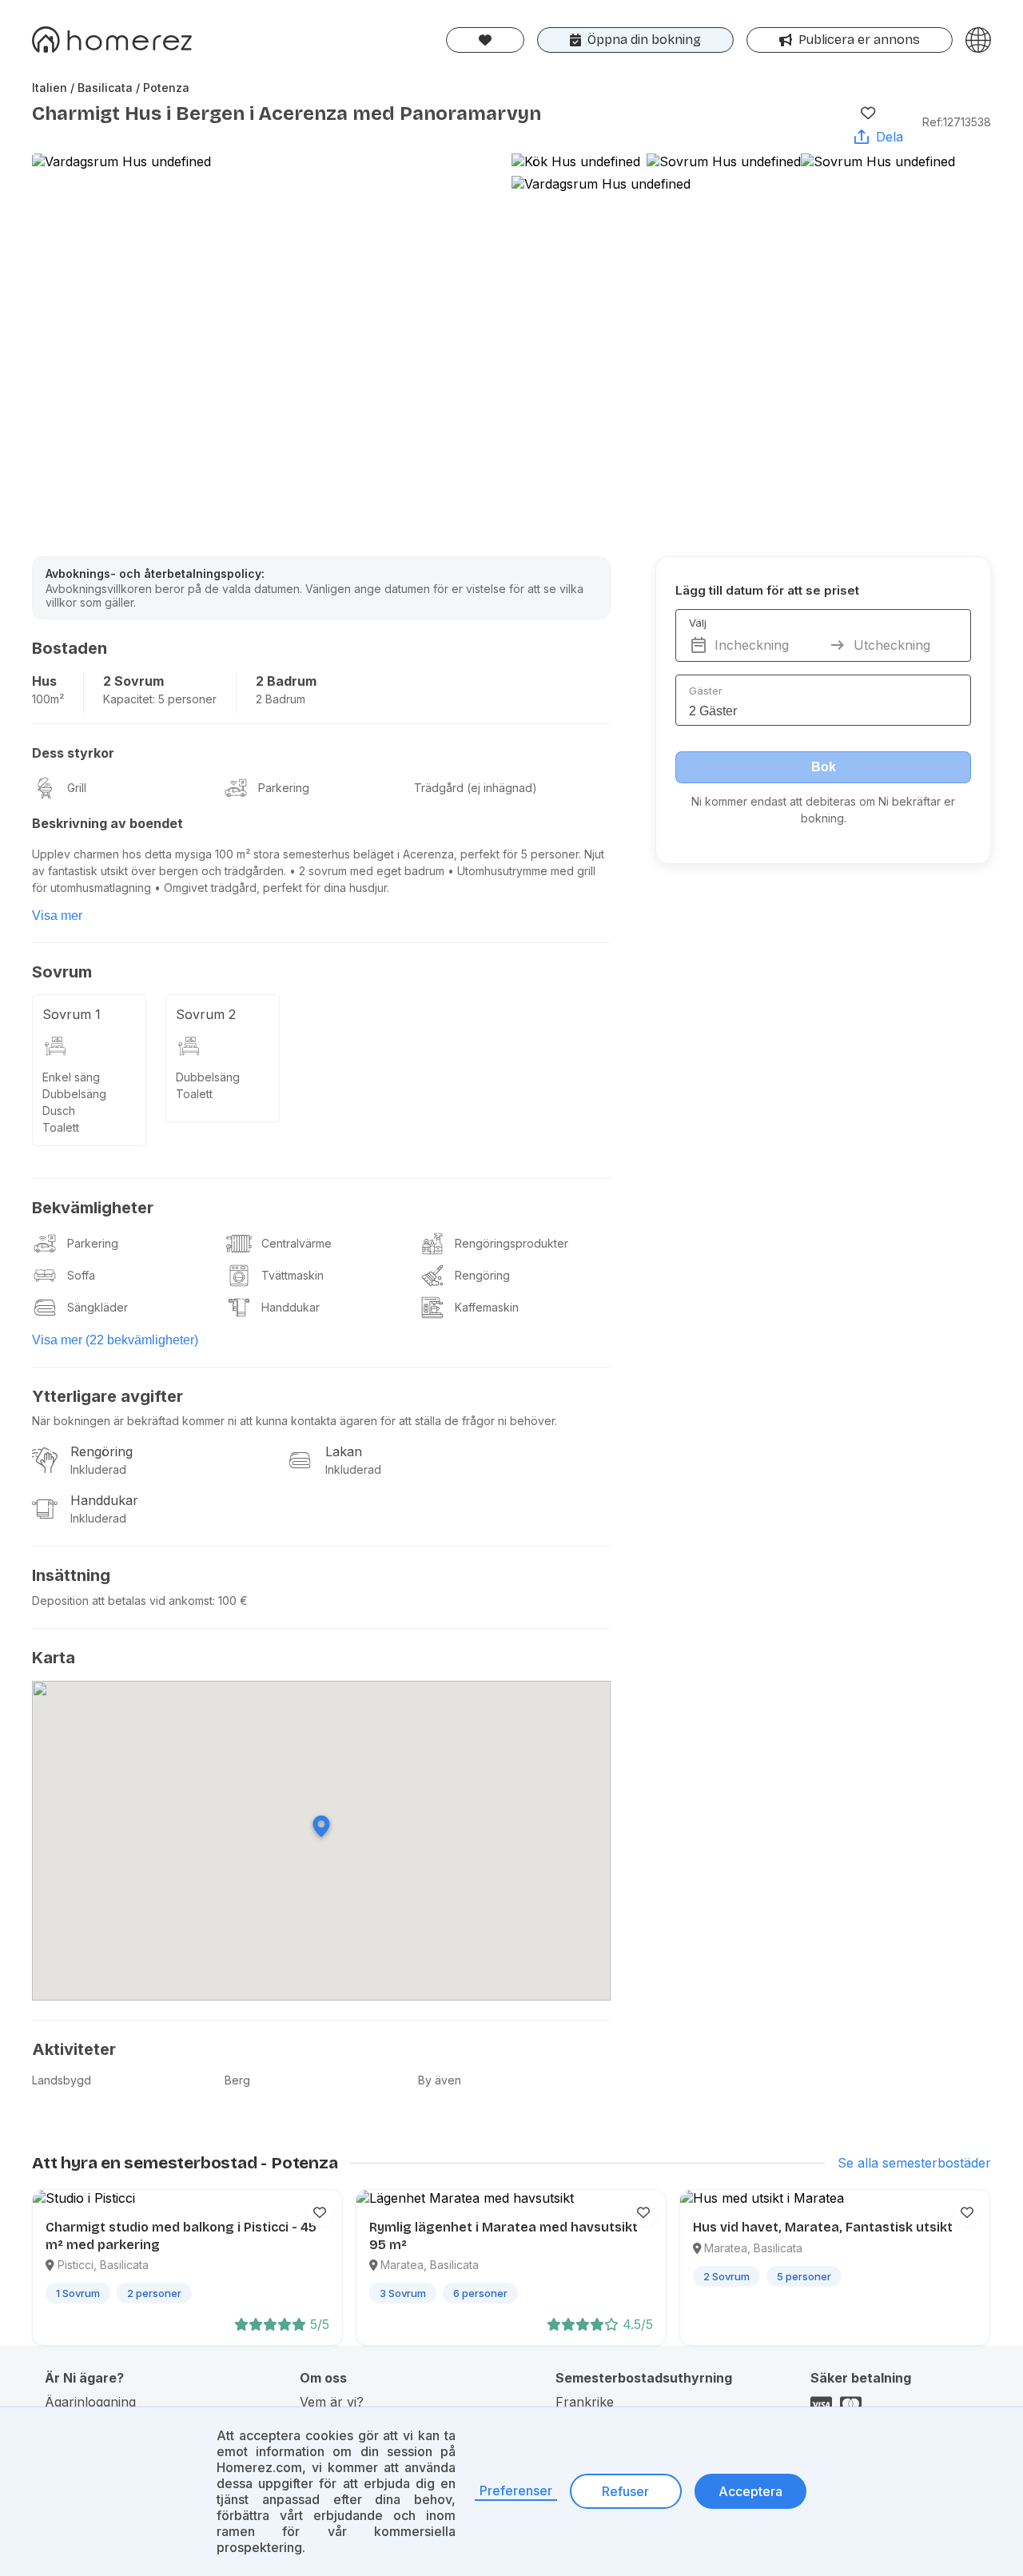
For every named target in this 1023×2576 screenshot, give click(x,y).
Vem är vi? (332, 2402)
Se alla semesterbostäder (914, 2163)
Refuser (625, 2491)
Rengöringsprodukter (511, 1243)
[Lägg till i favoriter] (868, 113)
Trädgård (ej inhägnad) (476, 788)
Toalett (61, 1127)
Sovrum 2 (206, 1014)
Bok (824, 767)
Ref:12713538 (957, 122)
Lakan (344, 1451)
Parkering (284, 788)
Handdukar (291, 1307)
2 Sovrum (133, 681)
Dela (890, 137)
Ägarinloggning (90, 2402)
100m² (48, 699)
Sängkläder (98, 1307)
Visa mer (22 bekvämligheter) (115, 1340)
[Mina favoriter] (485, 40)
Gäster (706, 691)
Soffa (81, 1275)
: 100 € (230, 1601)
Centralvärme (297, 1243)
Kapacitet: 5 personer (160, 699)
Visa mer (57, 916)
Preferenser (516, 2490)
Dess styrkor (73, 753)
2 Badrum (286, 681)
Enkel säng (71, 1077)
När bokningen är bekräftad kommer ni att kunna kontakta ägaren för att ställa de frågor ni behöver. (295, 1421)
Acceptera (750, 2491)
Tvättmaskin (293, 1275)
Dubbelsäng (74, 1094)
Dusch (59, 1111)
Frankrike (585, 2402)
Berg (237, 2080)
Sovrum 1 (72, 1014)
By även (440, 2080)
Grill (77, 788)
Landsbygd (62, 2080)
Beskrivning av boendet (107, 823)
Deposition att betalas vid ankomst (122, 1601)
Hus (44, 681)
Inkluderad (98, 1469)
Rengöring (482, 1275)
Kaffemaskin (487, 1307)
